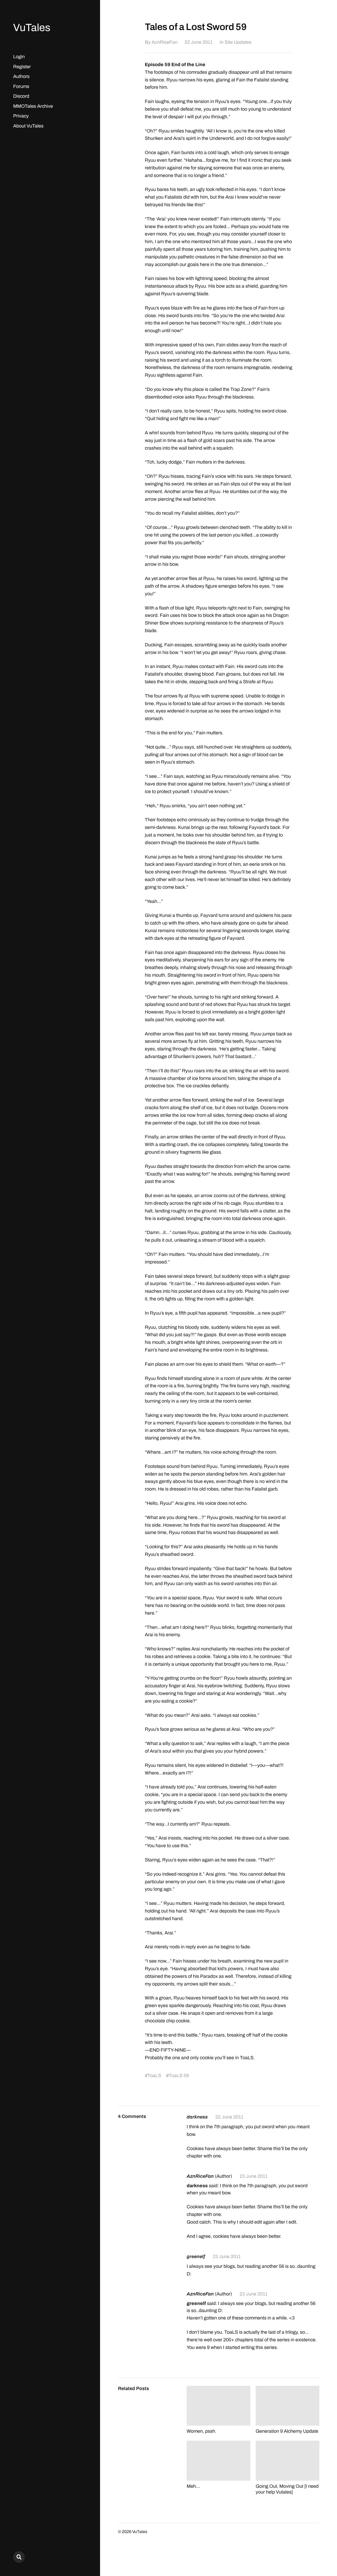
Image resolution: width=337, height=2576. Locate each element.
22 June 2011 (199, 42)
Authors (21, 76)
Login (19, 57)
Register (22, 67)
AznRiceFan (165, 42)
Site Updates (238, 42)
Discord (21, 96)
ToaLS (154, 2076)
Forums (21, 86)
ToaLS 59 (179, 2076)
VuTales (32, 28)
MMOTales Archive (33, 106)
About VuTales (28, 126)
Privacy (21, 116)
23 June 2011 (254, 2176)
